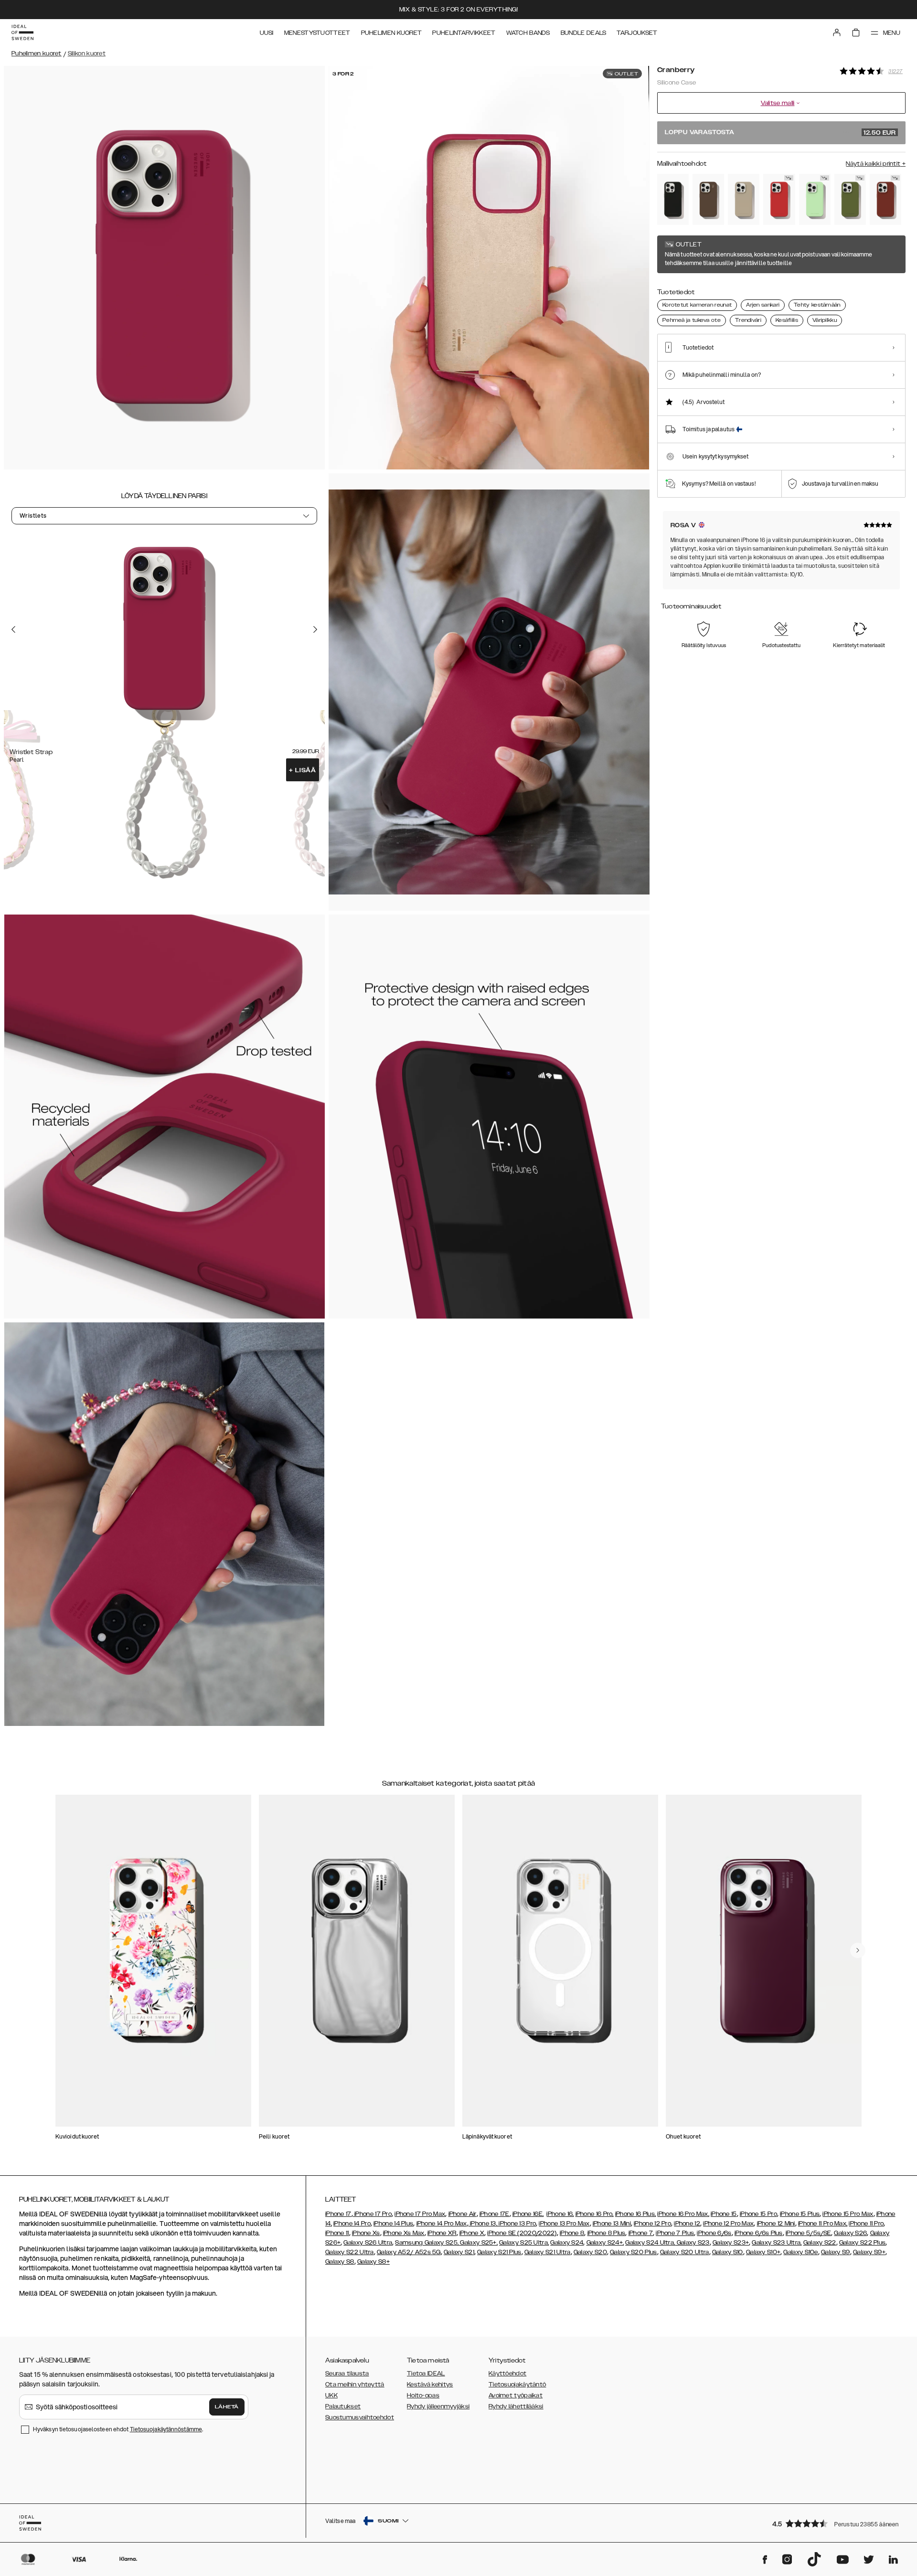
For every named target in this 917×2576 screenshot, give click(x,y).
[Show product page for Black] (673, 199)
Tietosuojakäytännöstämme (166, 2429)
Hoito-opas (423, 2395)
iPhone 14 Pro (352, 2224)
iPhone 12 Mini (776, 2224)
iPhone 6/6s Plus (759, 2233)
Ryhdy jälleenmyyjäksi (438, 2406)
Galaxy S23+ (731, 2243)
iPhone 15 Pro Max (848, 2214)
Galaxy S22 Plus (863, 2243)
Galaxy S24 (567, 2243)
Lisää (303, 770)
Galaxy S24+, (605, 2243)
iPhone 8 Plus (607, 2233)
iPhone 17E (495, 2214)
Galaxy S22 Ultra (350, 2252)
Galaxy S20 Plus (634, 2252)
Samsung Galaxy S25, (427, 2243)
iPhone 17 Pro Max (420, 2214)
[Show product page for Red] (779, 199)
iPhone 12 (687, 2224)
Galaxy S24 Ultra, (650, 2243)
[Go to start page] (22, 32)
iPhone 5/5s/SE (808, 2233)
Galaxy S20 (590, 2252)
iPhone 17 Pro (372, 2214)
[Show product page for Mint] (815, 199)
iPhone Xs (366, 2233)
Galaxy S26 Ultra (368, 2243)
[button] (836, 2523)
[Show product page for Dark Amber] (885, 199)
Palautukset (343, 2406)
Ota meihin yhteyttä (355, 2384)
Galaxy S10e (800, 2252)
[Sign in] (837, 32)
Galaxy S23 (692, 2243)
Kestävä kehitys (430, 2384)
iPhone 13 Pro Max (564, 2224)
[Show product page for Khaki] (850, 199)
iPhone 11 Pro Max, (823, 2224)
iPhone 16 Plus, (636, 2214)
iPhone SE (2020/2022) (522, 2233)
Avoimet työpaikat (516, 2395)
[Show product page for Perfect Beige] (744, 199)
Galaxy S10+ (763, 2252)
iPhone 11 (337, 2233)
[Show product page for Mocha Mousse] (708, 199)
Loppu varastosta (780, 133)
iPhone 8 (572, 2233)
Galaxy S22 (820, 2243)
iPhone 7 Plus (675, 2233)
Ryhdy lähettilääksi (516, 2406)
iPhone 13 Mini (612, 2224)
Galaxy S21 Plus (499, 2252)
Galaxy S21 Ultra (548, 2252)
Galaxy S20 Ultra (685, 2252)
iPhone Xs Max (404, 2233)
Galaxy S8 (340, 2262)
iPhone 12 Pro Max (728, 2224)
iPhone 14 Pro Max (442, 2224)
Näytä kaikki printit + (876, 164)
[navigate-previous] (858, 1950)
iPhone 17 (338, 2214)
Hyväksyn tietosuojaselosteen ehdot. (118, 2429)
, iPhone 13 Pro (516, 2224)
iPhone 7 (641, 2233)
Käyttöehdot (507, 2374)
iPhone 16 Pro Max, (683, 2214)
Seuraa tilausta (347, 2374)
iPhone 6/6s (714, 2233)
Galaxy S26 (850, 2233)
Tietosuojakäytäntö (517, 2384)
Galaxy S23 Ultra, (777, 2243)
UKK (331, 2395)
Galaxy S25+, (478, 2243)
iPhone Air (463, 2214)
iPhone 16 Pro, (595, 2214)
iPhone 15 (724, 2214)
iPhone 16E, (528, 2214)
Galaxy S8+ (373, 2262)
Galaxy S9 (836, 2252)
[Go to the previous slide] (13, 629)
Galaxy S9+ (869, 2252)
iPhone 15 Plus (800, 2214)
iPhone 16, (560, 2214)
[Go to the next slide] (315, 629)
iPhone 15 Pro (758, 2214)
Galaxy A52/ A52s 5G (409, 2252)
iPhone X (472, 2233)
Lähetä (227, 2407)
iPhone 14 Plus (393, 2224)
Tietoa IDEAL (426, 2374)
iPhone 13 (483, 2224)
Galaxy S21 (459, 2252)
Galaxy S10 (728, 2252)
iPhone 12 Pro (652, 2224)
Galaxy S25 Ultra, (524, 2243)
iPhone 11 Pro (866, 2224)
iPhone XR (442, 2233)
